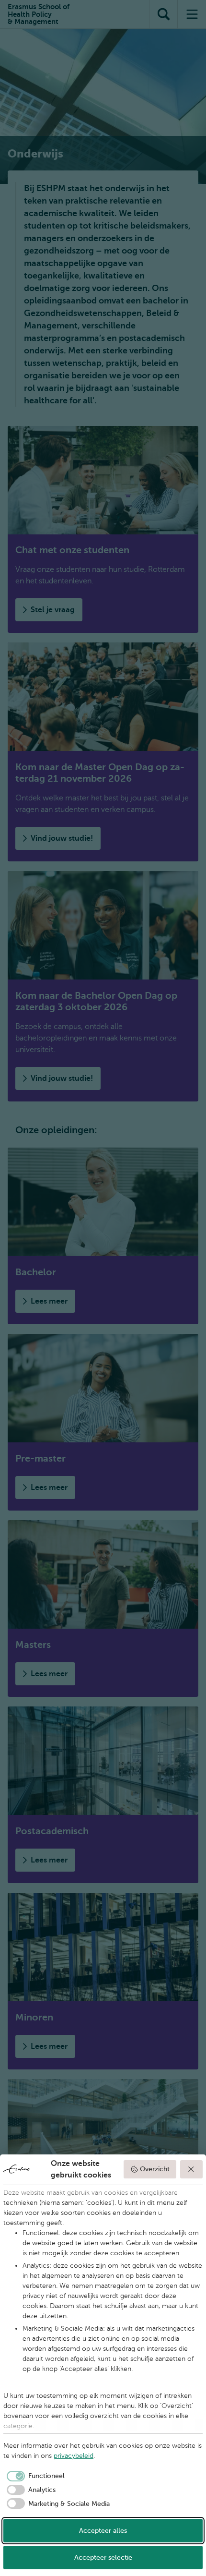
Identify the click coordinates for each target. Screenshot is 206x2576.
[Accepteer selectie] (192, 2169)
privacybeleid (74, 2456)
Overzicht (155, 2169)
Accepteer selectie (103, 2558)
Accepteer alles (103, 2531)
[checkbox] (34, 2476)
